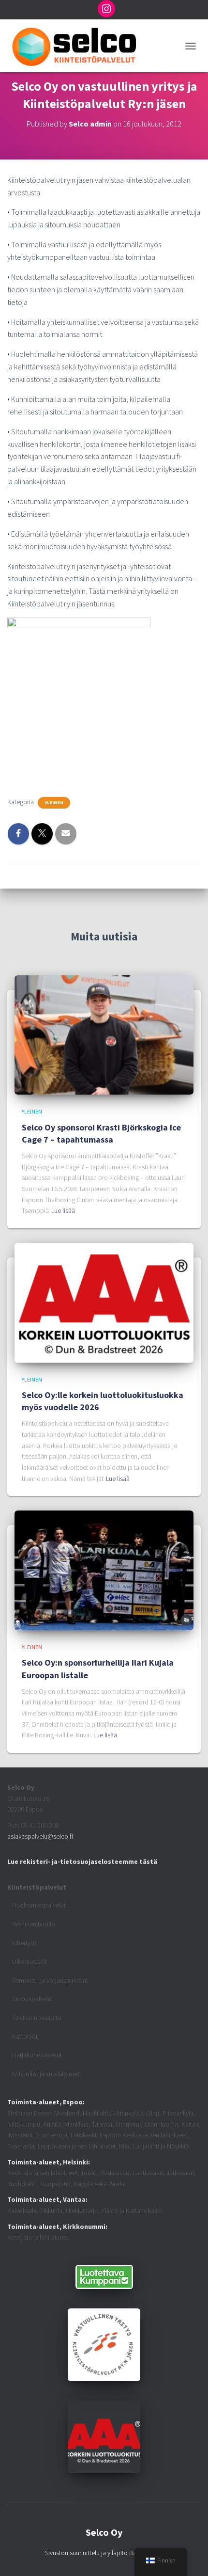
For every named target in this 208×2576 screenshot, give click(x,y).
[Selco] (77, 46)
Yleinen (54, 803)
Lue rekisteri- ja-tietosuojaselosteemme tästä (82, 1861)
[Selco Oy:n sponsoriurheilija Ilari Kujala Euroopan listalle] (104, 1570)
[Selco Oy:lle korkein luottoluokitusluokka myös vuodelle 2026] (104, 1302)
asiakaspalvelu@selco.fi (40, 1836)
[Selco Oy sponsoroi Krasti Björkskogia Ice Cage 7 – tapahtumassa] (104, 1034)
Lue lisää (63, 1210)
